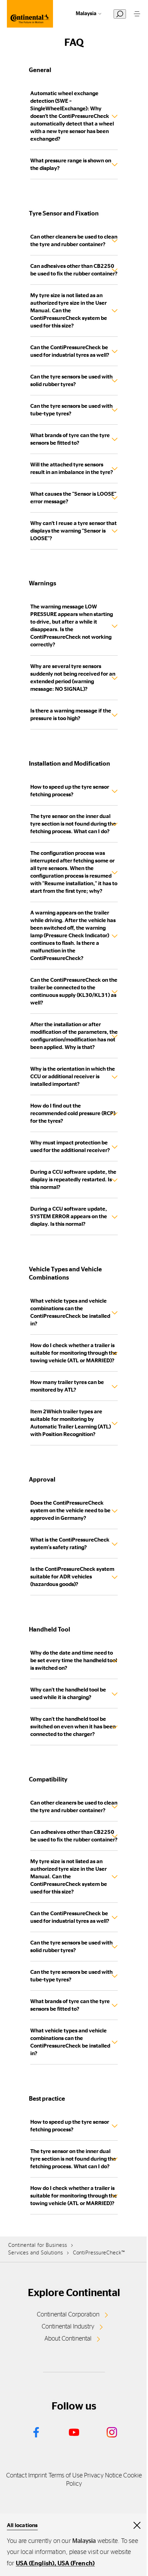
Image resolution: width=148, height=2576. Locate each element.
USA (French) (76, 2564)
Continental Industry (68, 2327)
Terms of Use (66, 2476)
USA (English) (35, 2564)
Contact (17, 2476)
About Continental (68, 2339)
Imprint (38, 2476)
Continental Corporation (68, 2315)
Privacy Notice (103, 2476)
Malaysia (86, 14)
